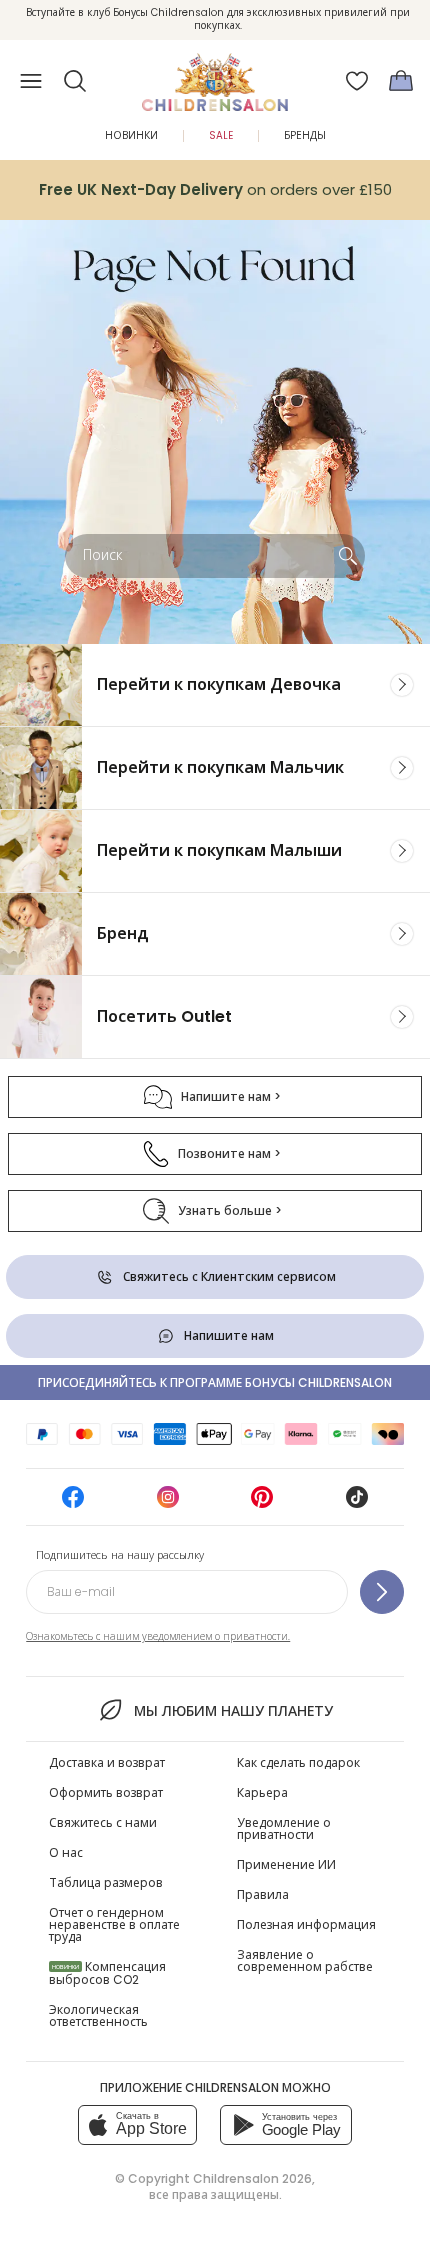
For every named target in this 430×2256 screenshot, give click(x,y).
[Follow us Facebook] (73, 1503)
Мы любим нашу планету (233, 1711)
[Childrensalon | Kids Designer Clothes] (215, 75)
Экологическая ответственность (98, 2015)
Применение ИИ (286, 1864)
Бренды (305, 135)
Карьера (262, 1792)
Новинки (131, 135)
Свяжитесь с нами (103, 1822)
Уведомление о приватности (284, 1828)
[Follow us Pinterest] (262, 1503)
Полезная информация (306, 1924)
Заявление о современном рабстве (305, 1960)
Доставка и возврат (107, 1762)
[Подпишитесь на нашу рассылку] (382, 1592)
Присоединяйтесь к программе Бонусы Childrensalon (215, 1382)
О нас (66, 1852)
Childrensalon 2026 (252, 2178)
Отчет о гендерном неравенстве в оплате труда (114, 1924)
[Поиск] (348, 556)
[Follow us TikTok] (357, 1503)
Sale (221, 135)
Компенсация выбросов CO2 (107, 1973)
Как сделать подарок (298, 1762)
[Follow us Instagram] (168, 1503)
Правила (263, 1894)
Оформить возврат (106, 1792)
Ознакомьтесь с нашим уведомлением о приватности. (158, 1636)
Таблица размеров (106, 1882)
